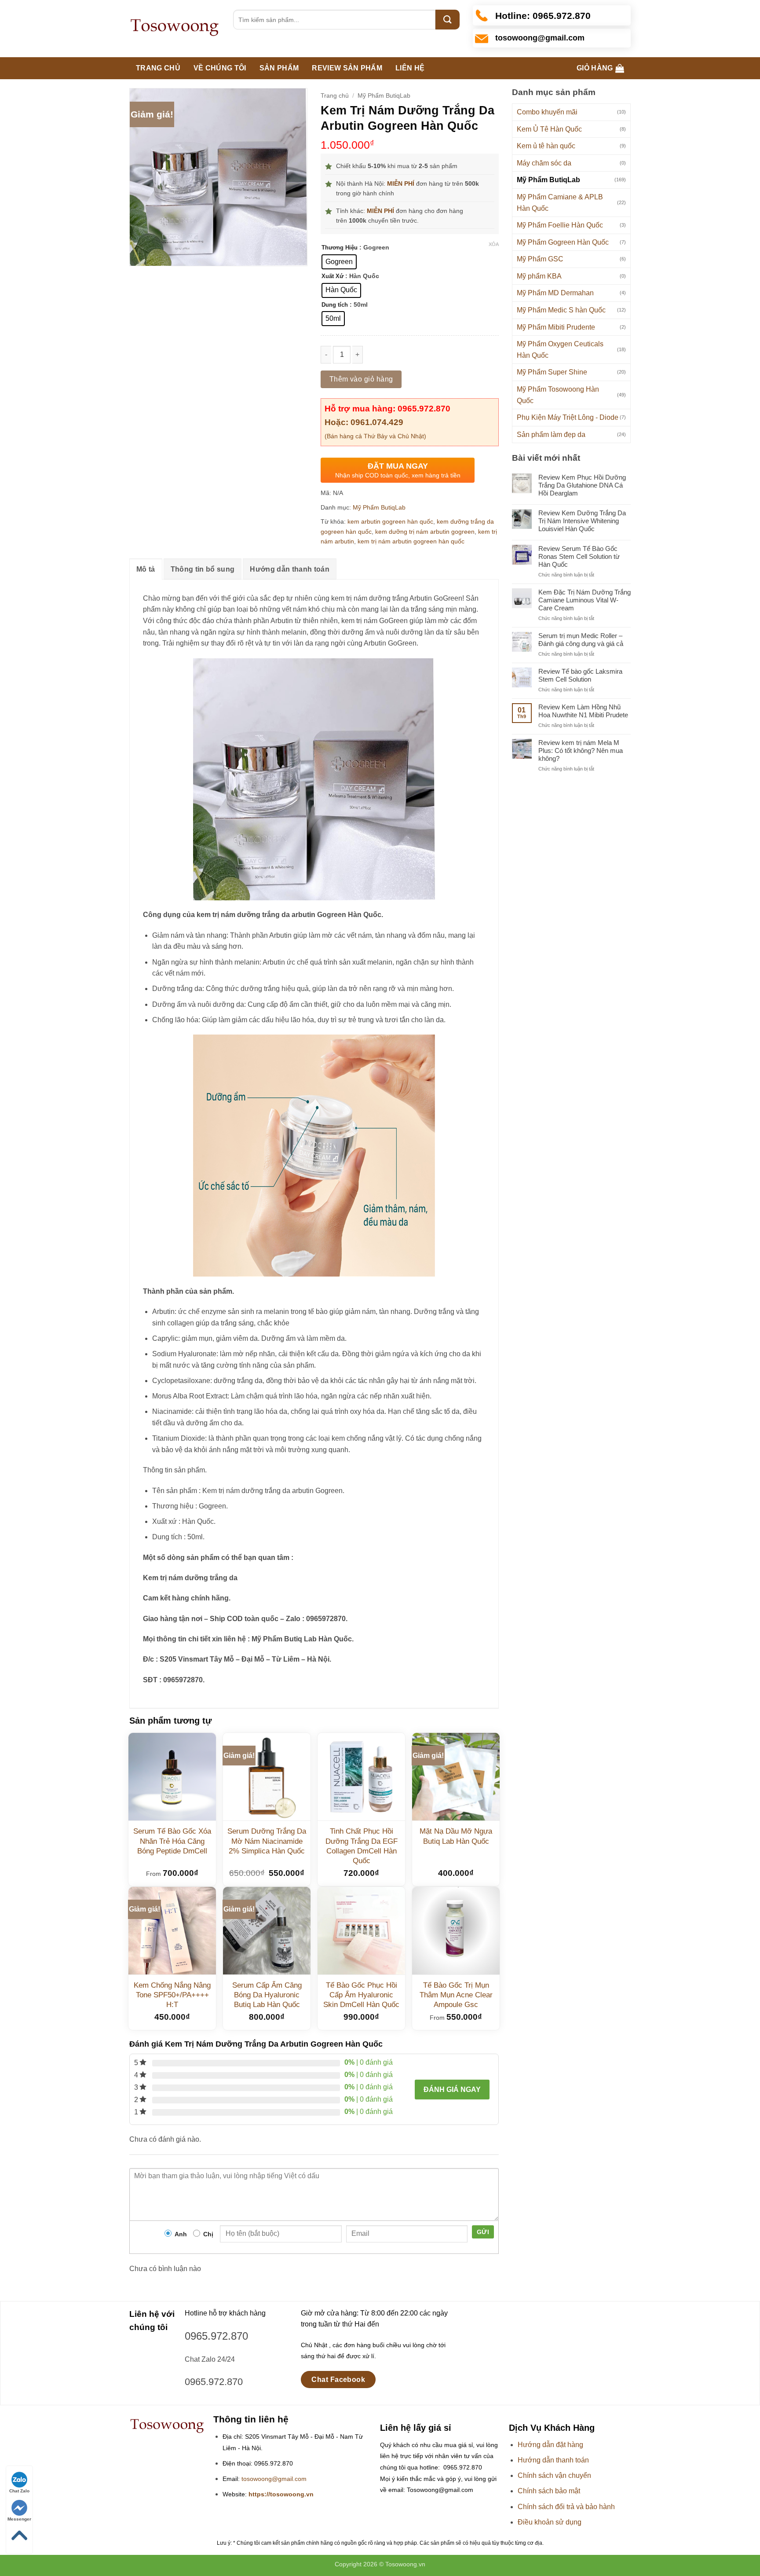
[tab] (146, 569)
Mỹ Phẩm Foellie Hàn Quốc (560, 225)
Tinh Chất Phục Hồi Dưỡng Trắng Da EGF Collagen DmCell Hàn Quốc (362, 1846)
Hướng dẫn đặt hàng (550, 2445)
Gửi (483, 2232)
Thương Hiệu (340, 248)
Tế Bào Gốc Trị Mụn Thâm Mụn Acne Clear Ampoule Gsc (456, 1995)
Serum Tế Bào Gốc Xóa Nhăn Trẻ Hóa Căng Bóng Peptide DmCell (172, 1841)
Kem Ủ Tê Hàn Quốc (549, 129)
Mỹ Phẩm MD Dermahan (555, 293)
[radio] (339, 262)
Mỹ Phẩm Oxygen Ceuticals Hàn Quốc (560, 350)
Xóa (494, 244)
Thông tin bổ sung (203, 569)
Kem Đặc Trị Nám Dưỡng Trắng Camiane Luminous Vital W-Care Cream (585, 600)
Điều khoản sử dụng (550, 2522)
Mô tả (146, 569)
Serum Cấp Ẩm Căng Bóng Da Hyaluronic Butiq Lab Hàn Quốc (267, 1995)
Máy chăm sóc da (544, 163)
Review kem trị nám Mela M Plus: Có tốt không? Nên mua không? (581, 750)
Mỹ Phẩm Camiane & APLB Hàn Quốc (560, 203)
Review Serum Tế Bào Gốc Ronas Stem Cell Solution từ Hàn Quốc (579, 556)
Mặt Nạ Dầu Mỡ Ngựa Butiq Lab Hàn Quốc (456, 1836)
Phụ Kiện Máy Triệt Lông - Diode (568, 417)
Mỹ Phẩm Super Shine (552, 372)
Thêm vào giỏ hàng (361, 379)
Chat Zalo (19, 2491)
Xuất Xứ (332, 276)
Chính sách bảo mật (549, 2491)
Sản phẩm (279, 68)
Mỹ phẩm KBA (539, 276)
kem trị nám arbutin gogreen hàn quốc (411, 541)
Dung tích (335, 305)
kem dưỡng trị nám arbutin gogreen (425, 532)
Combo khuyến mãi (547, 112)
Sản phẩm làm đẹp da (551, 435)
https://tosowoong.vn (281, 2494)
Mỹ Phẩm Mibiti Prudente (556, 327)
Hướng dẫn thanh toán (289, 569)
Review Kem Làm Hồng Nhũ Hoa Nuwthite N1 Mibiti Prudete (583, 711)
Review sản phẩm (347, 68)
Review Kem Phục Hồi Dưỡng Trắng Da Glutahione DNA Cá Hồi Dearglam (582, 485)
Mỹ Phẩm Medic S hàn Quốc (561, 310)
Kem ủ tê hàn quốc (546, 146)
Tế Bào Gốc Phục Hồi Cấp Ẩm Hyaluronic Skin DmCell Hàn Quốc (361, 1995)
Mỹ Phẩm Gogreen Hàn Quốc (563, 242)
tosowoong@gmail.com (274, 2479)
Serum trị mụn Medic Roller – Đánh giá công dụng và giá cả (581, 640)
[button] (600, 68)
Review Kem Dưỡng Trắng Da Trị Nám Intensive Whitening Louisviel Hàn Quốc (582, 521)
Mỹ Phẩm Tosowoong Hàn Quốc (558, 395)
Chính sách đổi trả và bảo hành (566, 2507)
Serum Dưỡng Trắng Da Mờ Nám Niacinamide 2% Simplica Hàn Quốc (267, 1841)
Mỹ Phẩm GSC (540, 259)
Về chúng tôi (220, 68)
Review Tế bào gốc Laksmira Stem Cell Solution (580, 675)
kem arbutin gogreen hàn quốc (390, 521)
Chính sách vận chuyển (554, 2475)
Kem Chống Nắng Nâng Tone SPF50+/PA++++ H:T (172, 1995)
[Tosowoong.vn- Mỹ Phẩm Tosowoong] (175, 29)
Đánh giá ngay (452, 2090)
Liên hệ (410, 68)
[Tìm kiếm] (448, 20)
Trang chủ (158, 68)
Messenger (19, 2519)
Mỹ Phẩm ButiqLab (548, 180)
